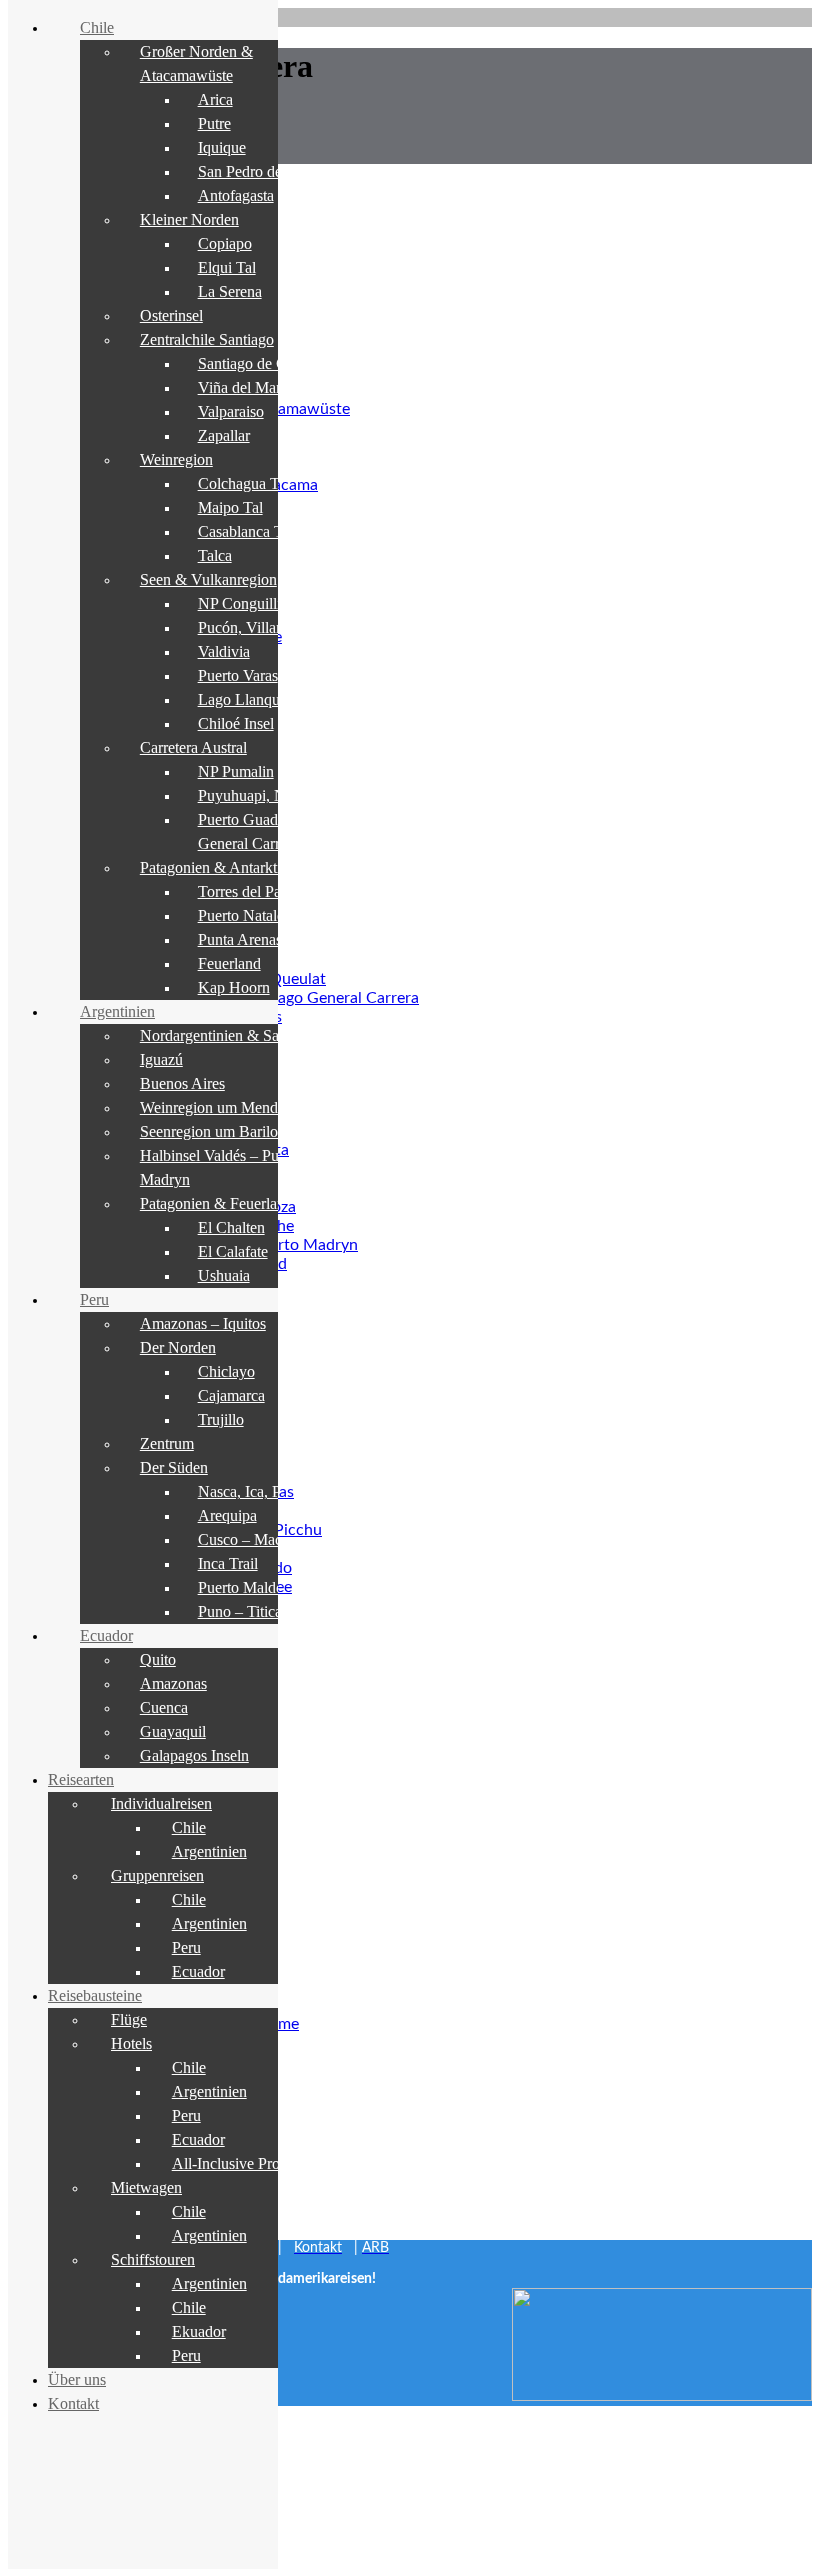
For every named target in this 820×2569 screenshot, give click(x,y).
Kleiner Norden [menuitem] (189, 219)
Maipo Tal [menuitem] (230, 507)
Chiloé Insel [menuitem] (236, 723)
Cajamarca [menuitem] (231, 1395)
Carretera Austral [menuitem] (193, 747)
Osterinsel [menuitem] (171, 315)
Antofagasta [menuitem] (236, 195)
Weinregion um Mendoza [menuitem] (220, 1107)
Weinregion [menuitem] (176, 459)
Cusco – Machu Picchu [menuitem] (271, 1539)
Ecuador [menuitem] (106, 1635)
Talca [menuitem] (215, 555)
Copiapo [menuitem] (225, 243)
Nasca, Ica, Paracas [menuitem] (259, 1491)
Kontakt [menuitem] (73, 2403)
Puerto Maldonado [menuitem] (256, 1587)
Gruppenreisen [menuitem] (157, 1875)
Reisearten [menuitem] (81, 1779)
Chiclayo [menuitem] (226, 1371)
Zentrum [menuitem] (167, 1443)
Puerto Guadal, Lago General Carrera (289, 998)
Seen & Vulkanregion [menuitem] (208, 579)
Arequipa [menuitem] (227, 1515)
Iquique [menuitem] (222, 147)
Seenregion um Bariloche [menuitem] (220, 1131)
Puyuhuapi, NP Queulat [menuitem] (273, 795)
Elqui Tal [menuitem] (227, 267)
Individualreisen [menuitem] (161, 1803)
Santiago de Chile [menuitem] (254, 363)
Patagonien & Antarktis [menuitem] (213, 867)
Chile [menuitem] (97, 27)
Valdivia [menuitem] (224, 651)
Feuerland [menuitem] (229, 963)
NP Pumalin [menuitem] (236, 771)
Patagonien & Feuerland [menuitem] (216, 1203)
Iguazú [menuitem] (161, 1059)
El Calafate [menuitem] (233, 1251)
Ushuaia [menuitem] (224, 1275)
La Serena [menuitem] (230, 291)
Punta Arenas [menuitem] (240, 939)
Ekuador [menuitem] (199, 2331)
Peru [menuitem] (94, 1299)
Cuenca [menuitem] (164, 1707)
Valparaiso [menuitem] (231, 411)
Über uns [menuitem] (77, 2379)
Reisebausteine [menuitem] (95, 1995)
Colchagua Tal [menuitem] (244, 483)
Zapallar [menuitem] (224, 435)
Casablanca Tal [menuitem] (246, 531)
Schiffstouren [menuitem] (153, 2259)
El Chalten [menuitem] (231, 1227)
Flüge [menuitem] (129, 2019)
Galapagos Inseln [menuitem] (194, 1755)
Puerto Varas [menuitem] (238, 675)
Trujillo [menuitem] (221, 1419)
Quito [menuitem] (158, 1659)
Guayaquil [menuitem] (173, 1731)
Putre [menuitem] (214, 123)
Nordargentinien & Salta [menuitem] (217, 1035)
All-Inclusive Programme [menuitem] (251, 2163)
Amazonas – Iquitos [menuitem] (203, 1323)
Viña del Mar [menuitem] (239, 387)
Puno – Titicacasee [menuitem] (257, 1611)
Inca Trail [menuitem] (228, 1563)
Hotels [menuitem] (131, 2043)
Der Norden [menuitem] (178, 1347)
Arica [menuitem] (215, 99)
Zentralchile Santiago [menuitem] (207, 339)
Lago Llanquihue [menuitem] (252, 699)
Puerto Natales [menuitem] (244, 915)
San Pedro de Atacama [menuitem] (269, 171)
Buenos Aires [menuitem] (182, 1083)
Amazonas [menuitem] (173, 1683)
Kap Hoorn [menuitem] (234, 987)
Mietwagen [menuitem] (146, 2187)
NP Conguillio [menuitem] (243, 603)
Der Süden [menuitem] (174, 1467)
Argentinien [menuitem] (117, 1011)
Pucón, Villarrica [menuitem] (251, 627)
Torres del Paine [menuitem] (249, 891)
